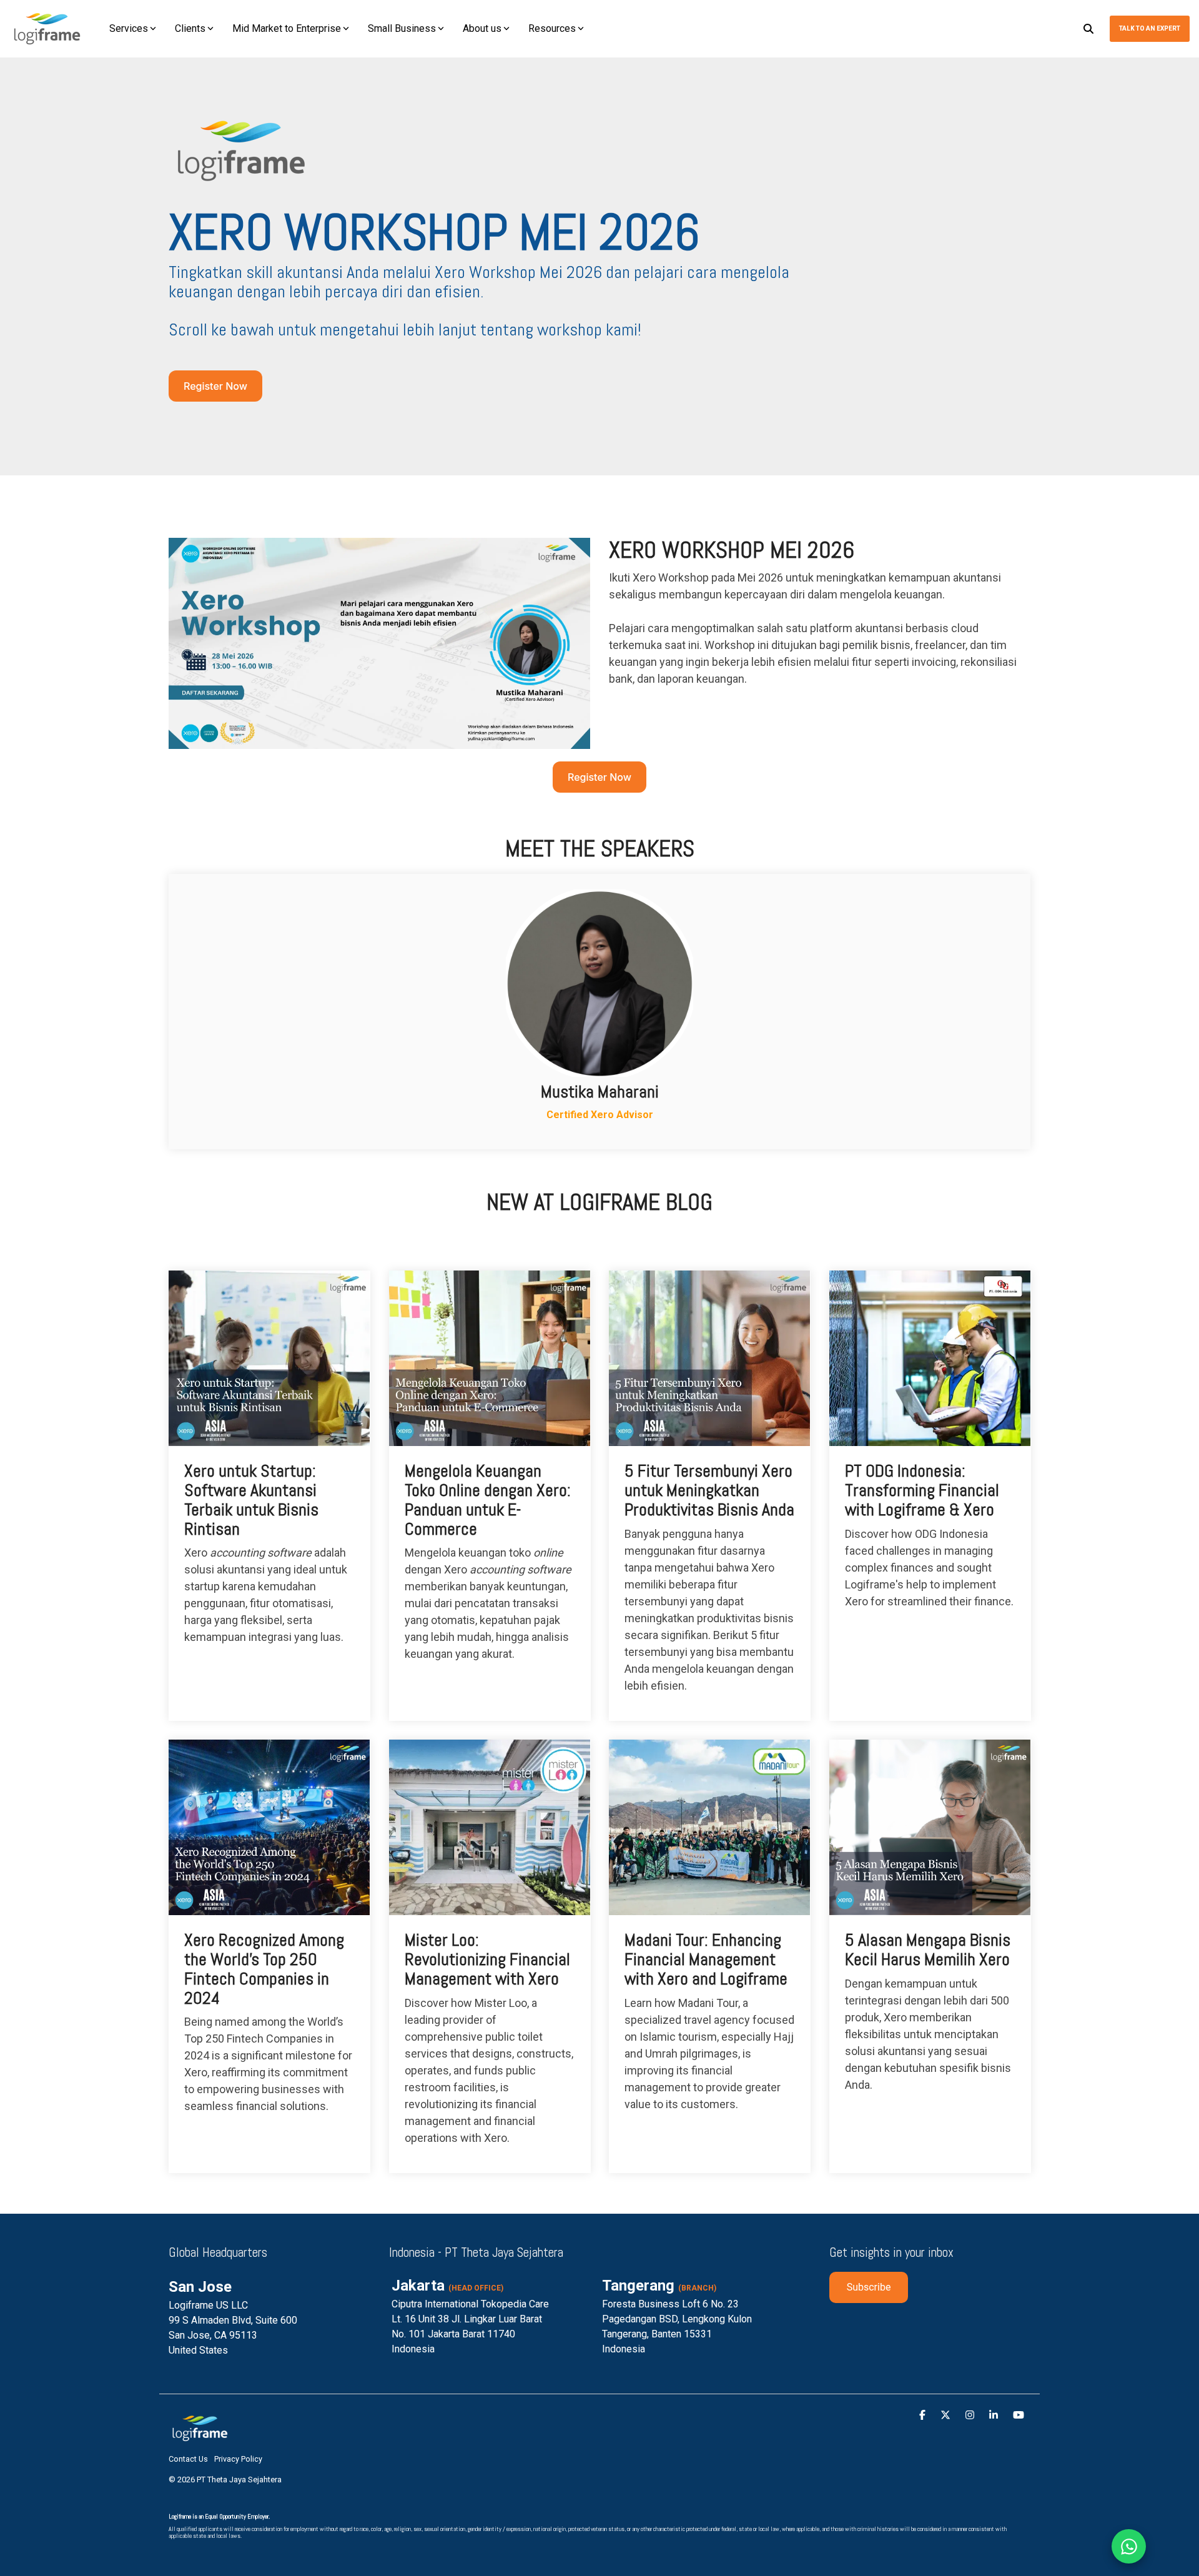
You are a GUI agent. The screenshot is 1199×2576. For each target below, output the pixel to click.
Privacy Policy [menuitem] (238, 2459)
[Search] (1088, 29)
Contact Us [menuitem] (188, 2459)
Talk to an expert (1150, 28)
